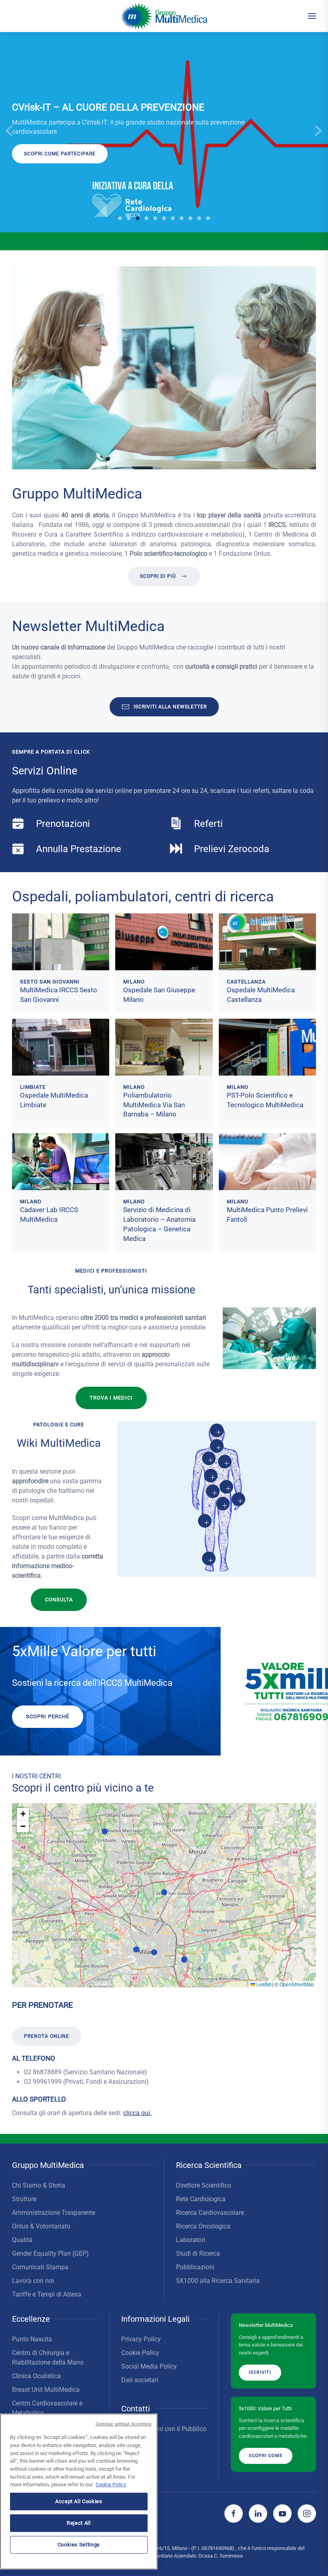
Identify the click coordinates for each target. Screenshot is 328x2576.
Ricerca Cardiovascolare (210, 2213)
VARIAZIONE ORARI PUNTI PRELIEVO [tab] (129, 218)
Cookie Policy (140, 2353)
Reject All (79, 2523)
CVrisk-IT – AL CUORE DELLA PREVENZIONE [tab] (138, 218)
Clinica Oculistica (36, 2376)
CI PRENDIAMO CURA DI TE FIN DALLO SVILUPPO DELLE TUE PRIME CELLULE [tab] (164, 218)
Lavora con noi (33, 2281)
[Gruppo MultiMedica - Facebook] (234, 2514)
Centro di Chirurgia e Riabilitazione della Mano (48, 2358)
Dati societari (140, 2380)
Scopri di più (158, 576)
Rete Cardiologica (201, 2199)
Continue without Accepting (124, 2424)
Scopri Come (266, 2456)
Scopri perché (48, 1716)
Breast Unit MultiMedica (46, 2390)
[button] (312, 16)
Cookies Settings (79, 2545)
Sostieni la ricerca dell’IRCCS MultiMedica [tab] (120, 219)
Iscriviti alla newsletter (170, 707)
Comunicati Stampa (40, 2267)
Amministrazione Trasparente (54, 2213)
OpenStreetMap (297, 1984)
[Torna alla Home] (164, 16)
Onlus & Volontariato (41, 2226)
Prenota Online (47, 2037)
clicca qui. (137, 2113)
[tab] (146, 218)
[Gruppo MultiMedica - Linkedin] (258, 2514)
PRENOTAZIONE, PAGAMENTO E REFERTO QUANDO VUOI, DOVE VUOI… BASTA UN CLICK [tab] (182, 219)
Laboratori (191, 2240)
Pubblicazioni (195, 2267)
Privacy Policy (141, 2339)
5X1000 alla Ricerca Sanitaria (218, 2281)
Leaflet (263, 1984)
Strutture (24, 2199)
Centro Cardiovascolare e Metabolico (47, 2408)
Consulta (59, 1600)
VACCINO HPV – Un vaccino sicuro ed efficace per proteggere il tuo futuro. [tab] (208, 218)
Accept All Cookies (79, 2501)
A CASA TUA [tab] (173, 218)
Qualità (22, 2240)
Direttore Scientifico (204, 2185)
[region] (79, 2492)
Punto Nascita (32, 2339)
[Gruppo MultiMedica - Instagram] (307, 2514)
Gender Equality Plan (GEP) (50, 2253)
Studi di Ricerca (198, 2253)
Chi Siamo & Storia (39, 2185)
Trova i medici (111, 1398)
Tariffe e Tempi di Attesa (47, 2294)
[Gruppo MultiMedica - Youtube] (282, 2514)
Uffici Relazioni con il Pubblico (164, 2429)
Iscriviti (36, 163)
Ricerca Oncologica (203, 2226)
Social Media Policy (149, 2366)
